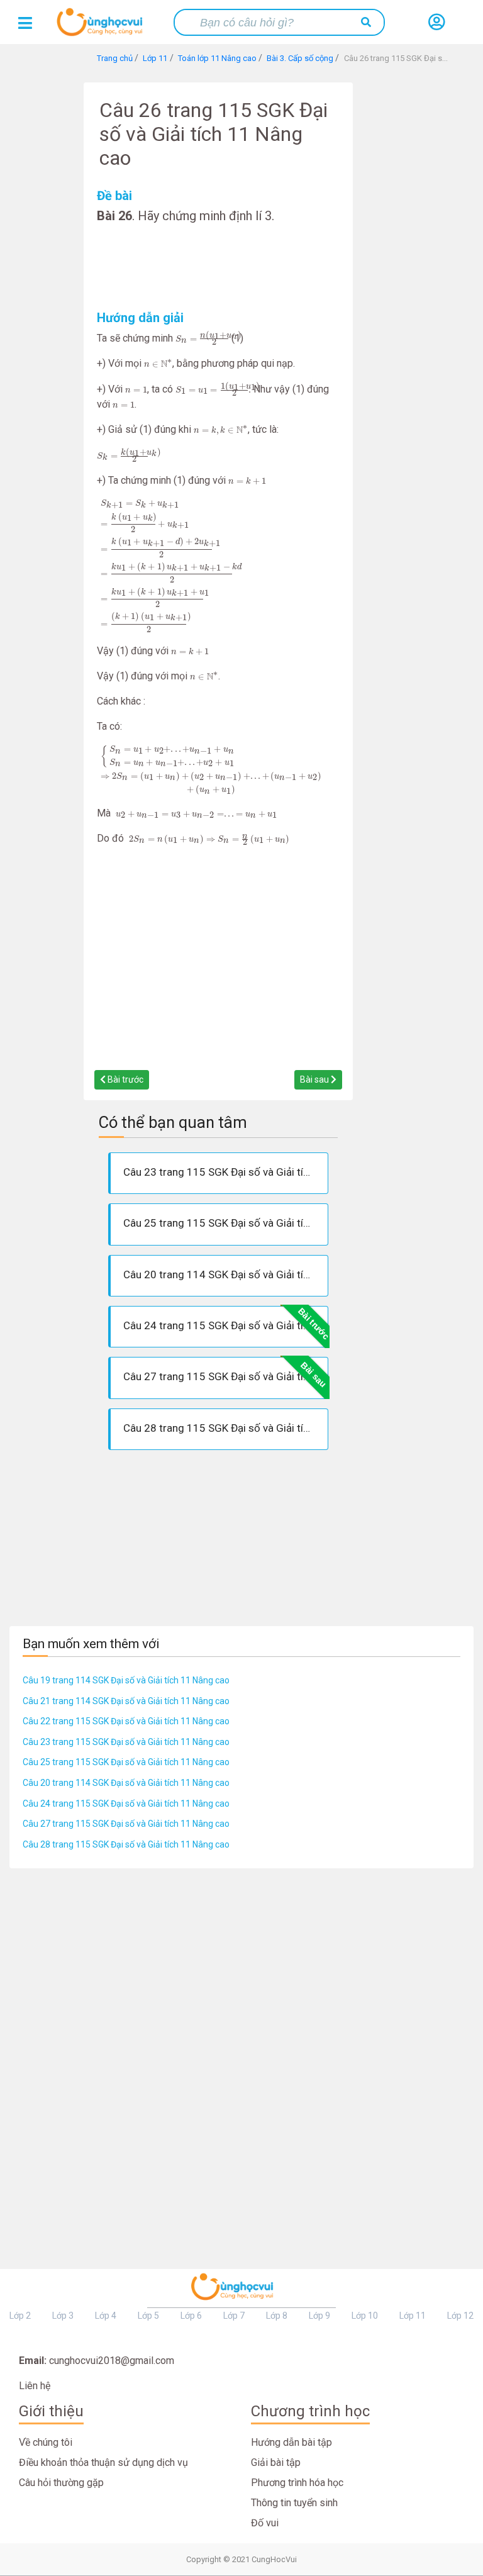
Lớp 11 (413, 2316)
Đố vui (265, 2523)
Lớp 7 (234, 2316)
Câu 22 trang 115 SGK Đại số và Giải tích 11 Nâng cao (126, 1721)
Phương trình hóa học (297, 2483)
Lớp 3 (63, 2316)
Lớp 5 (148, 2316)
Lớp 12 (460, 2316)
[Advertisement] (218, 267)
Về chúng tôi (46, 2442)
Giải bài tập (276, 2462)
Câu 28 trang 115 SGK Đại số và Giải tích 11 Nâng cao (126, 1844)
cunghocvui (103, 27)
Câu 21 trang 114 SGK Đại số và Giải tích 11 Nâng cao (126, 1701)
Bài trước (125, 1079)
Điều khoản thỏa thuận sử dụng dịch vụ (103, 2462)
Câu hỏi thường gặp (61, 2483)
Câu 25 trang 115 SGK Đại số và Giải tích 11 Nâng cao (126, 1762)
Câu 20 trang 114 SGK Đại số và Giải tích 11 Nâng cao (126, 1783)
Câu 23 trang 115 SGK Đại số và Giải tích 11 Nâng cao (126, 1742)
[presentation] (202, 338)
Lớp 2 (20, 2316)
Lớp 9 (319, 2316)
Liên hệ (35, 2386)
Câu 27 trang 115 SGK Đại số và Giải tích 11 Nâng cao (126, 1824)
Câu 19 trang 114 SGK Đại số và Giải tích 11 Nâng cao (126, 1680)
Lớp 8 (277, 2316)
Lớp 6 (191, 2316)
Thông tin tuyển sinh (294, 2503)
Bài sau (315, 1079)
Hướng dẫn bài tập (291, 2442)
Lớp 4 (106, 2316)
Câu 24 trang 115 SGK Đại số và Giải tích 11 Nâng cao (126, 1804)
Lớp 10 (365, 2316)
